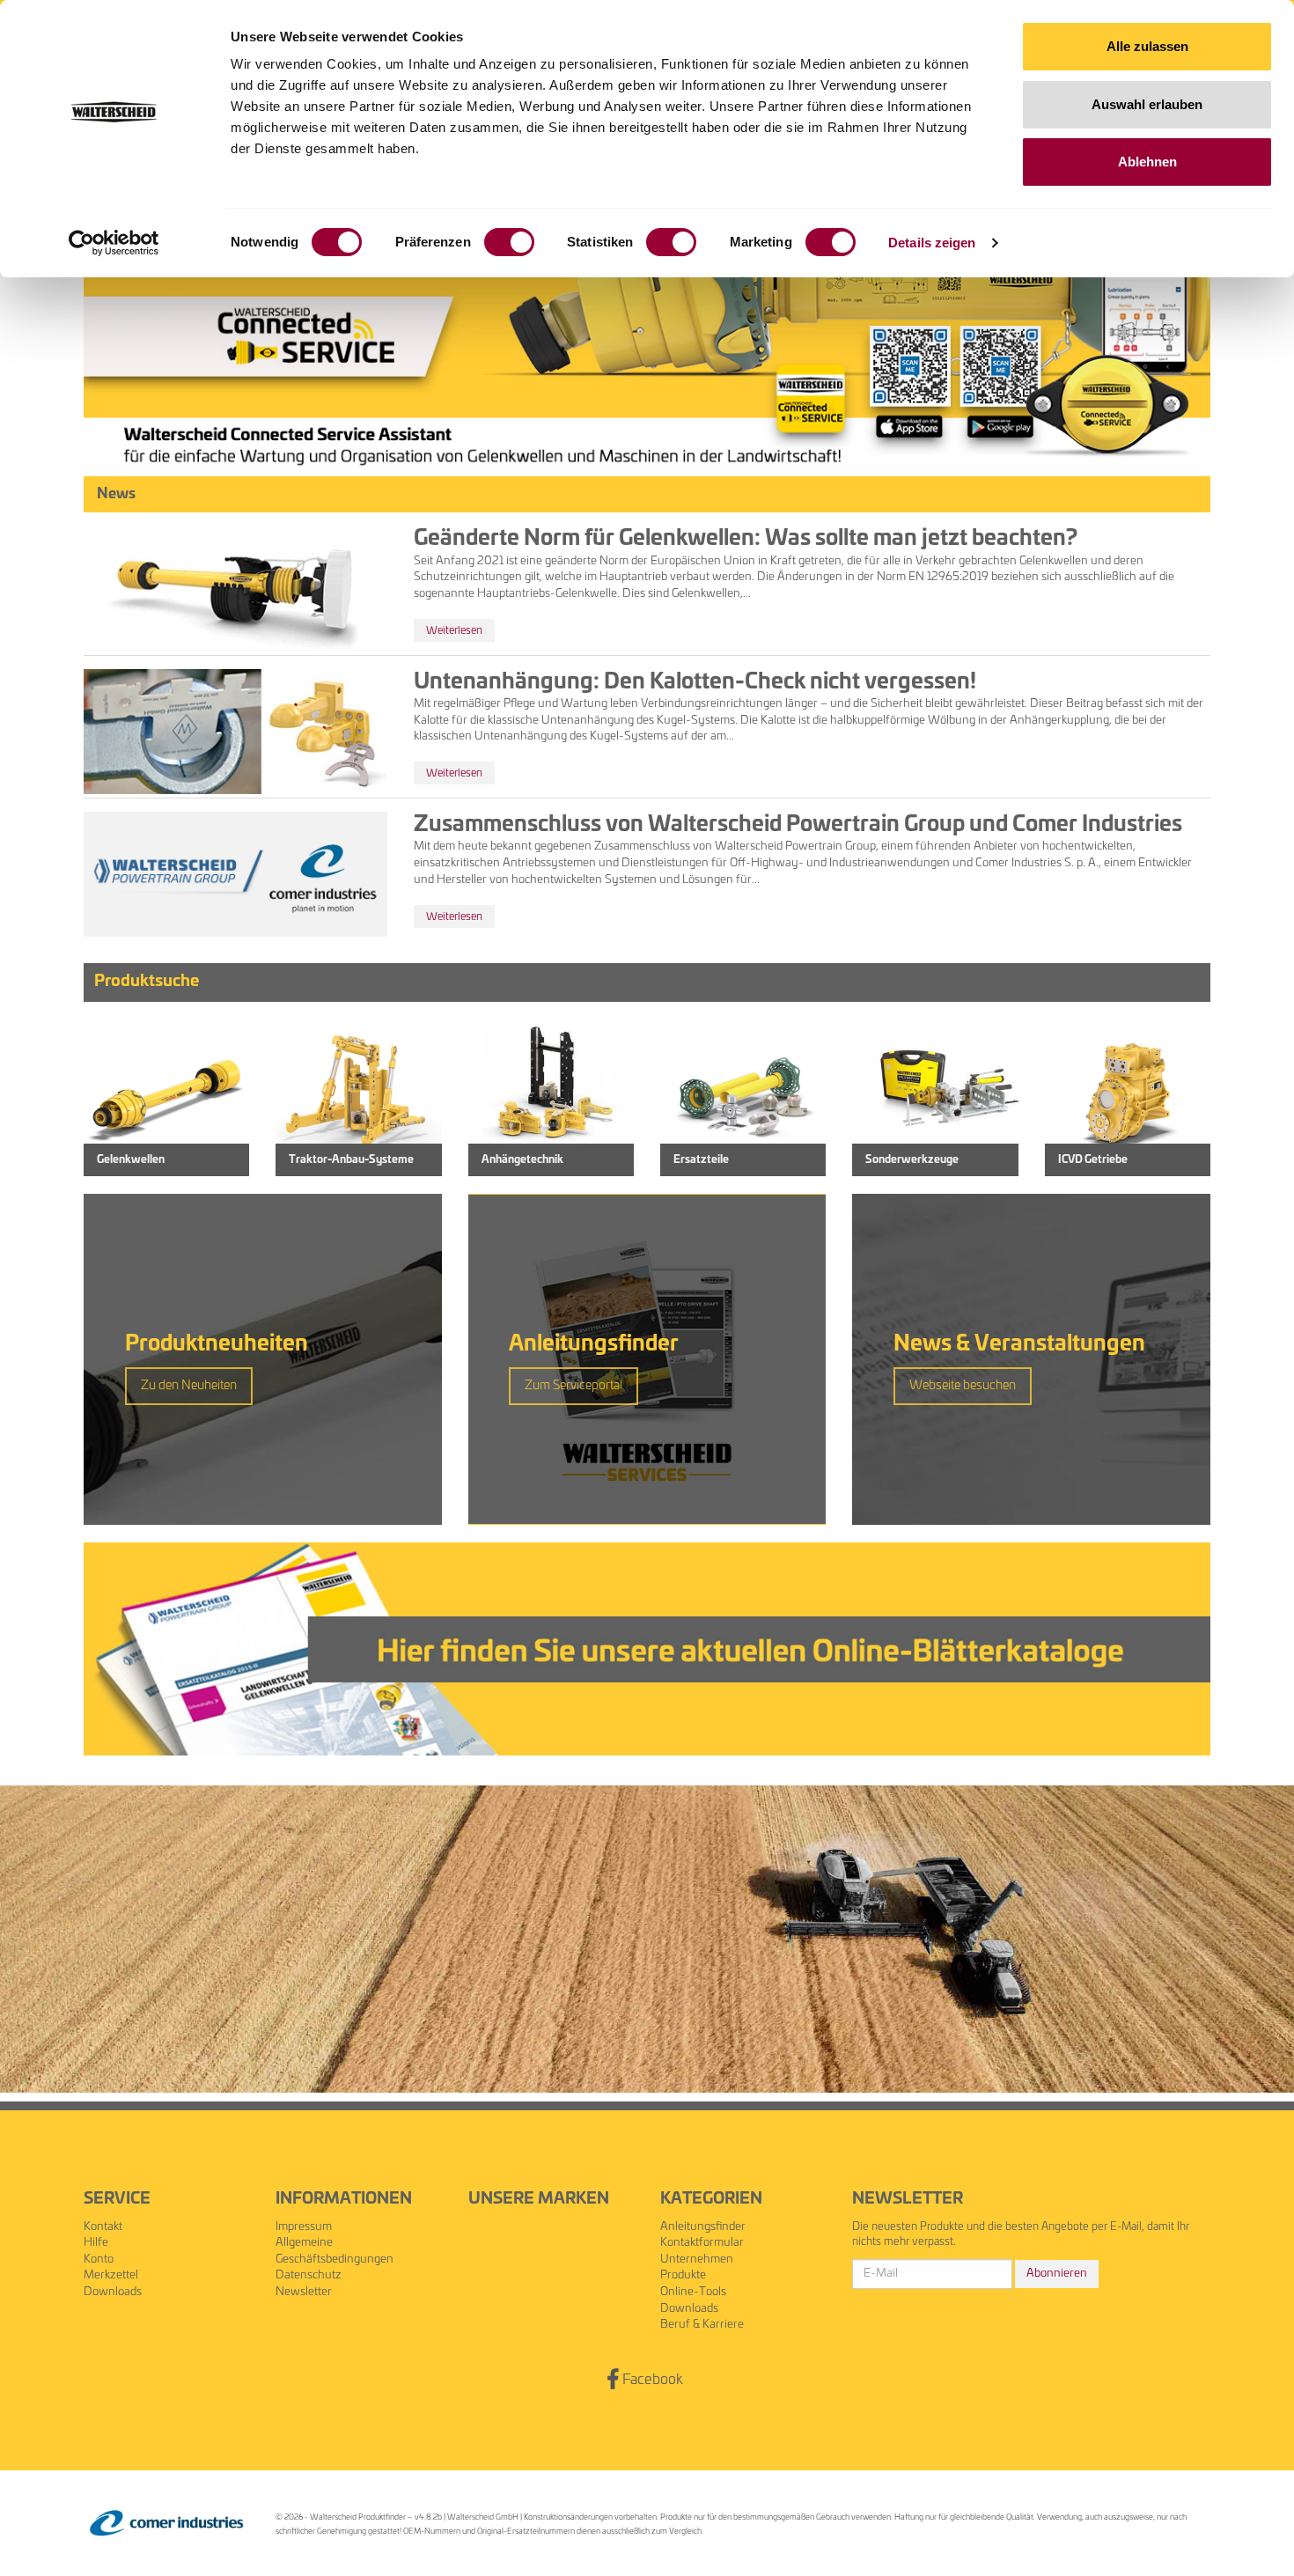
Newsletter (304, 2292)
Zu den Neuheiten (189, 1386)
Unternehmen (697, 2260)
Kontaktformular (702, 2243)
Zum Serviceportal (573, 1386)
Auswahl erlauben (1147, 104)
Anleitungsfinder (703, 2227)
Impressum (304, 2227)
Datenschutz (309, 2275)
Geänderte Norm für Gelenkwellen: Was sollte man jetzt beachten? (746, 539)
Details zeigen (932, 243)
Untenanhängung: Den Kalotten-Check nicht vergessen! (695, 682)
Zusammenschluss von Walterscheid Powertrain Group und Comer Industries (798, 825)
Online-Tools (693, 2292)
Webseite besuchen (963, 1386)
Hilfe (96, 2243)
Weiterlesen (454, 630)
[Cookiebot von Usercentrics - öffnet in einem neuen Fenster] (114, 243)
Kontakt (103, 2227)
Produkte (683, 2275)
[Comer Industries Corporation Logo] (166, 2524)
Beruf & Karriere (702, 2325)
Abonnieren (1057, 2274)
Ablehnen (1147, 162)
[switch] (509, 242)
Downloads (113, 2292)
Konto (99, 2260)
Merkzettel (111, 2275)
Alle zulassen (1147, 46)
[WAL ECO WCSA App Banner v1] (647, 304)
